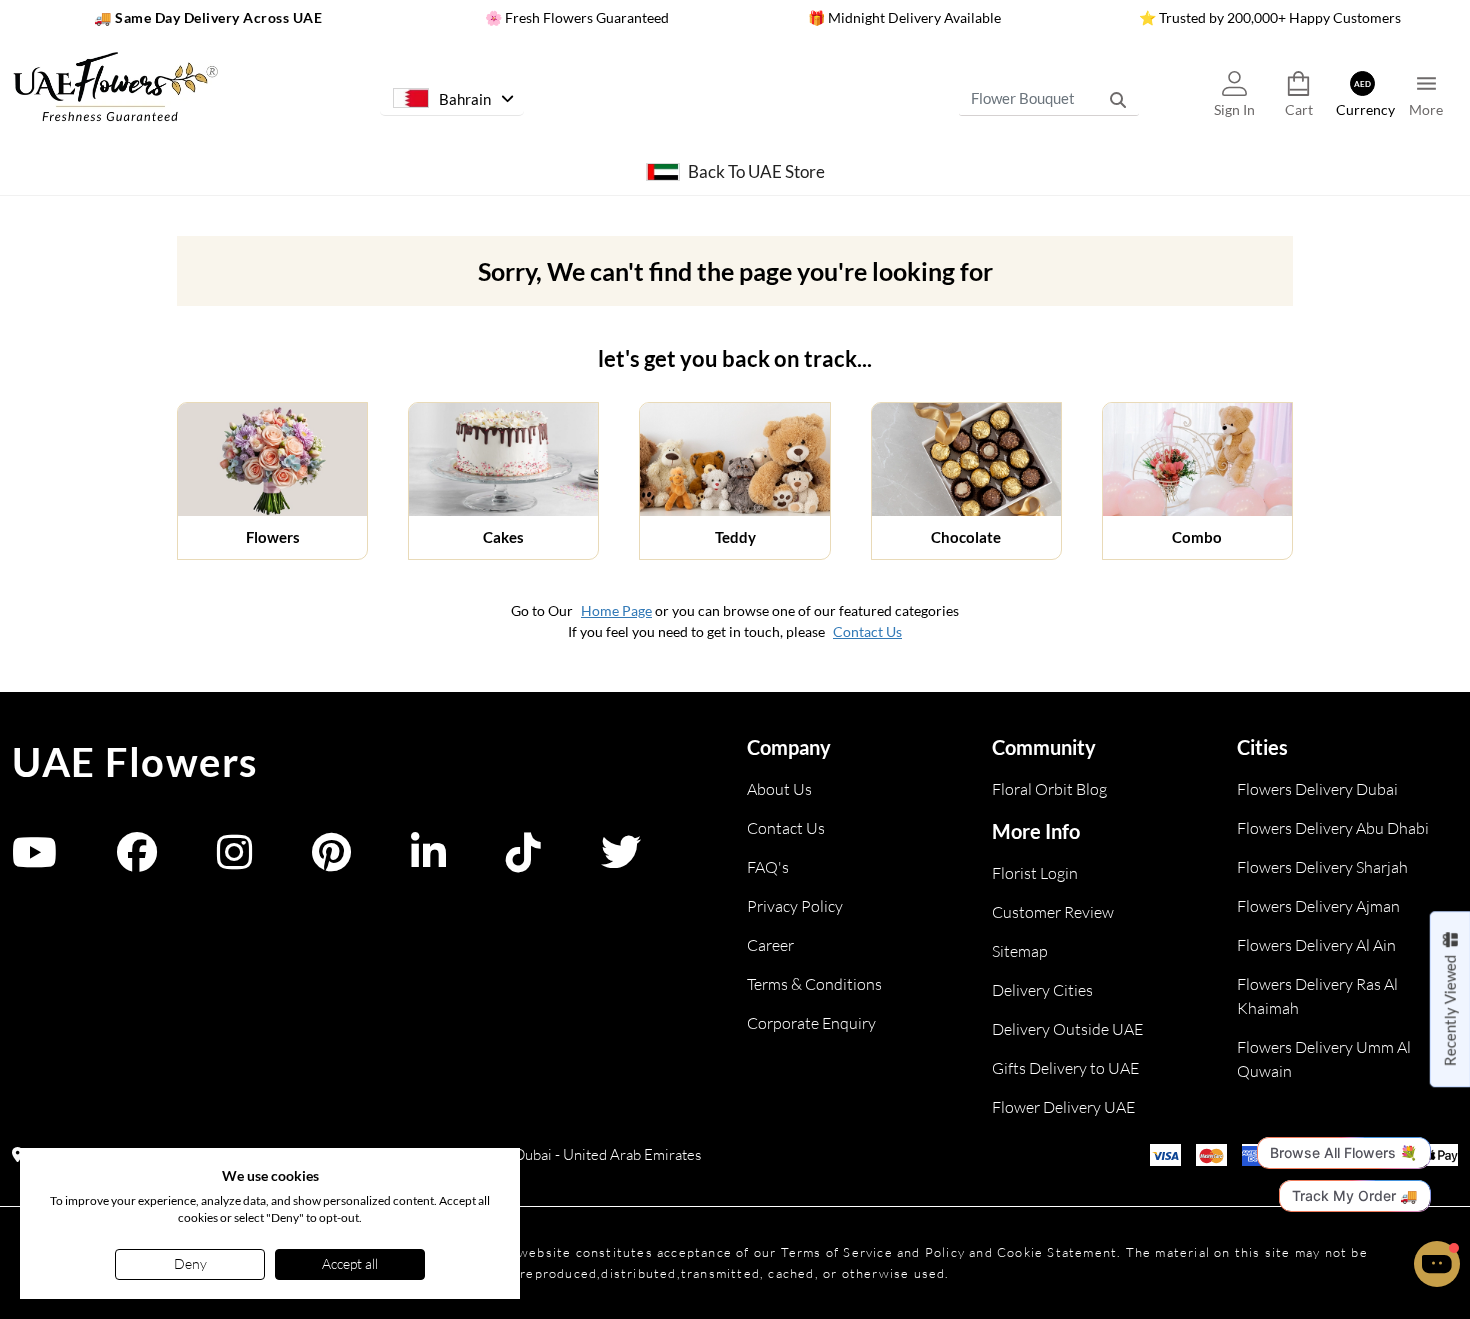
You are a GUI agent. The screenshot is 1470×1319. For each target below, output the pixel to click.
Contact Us (867, 631)
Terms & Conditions (814, 984)
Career (770, 945)
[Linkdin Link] (428, 861)
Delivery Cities (1042, 990)
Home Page (616, 610)
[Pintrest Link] (331, 861)
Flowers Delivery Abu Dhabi (1333, 828)
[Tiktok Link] (523, 861)
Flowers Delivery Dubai (1317, 789)
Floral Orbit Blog (1049, 789)
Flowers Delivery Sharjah (1322, 867)
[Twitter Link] (621, 861)
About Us (779, 789)
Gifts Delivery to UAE (1065, 1068)
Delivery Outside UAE (1067, 1029)
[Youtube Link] (34, 861)
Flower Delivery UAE (1063, 1107)
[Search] (1118, 99)
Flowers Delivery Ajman (1318, 906)
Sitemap (1020, 951)
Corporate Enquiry (811, 1023)
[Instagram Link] (234, 861)
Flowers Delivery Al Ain (1316, 945)
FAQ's (768, 867)
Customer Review (1053, 912)
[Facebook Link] (137, 861)
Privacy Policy (795, 906)
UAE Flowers (135, 762)
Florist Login (1035, 873)
